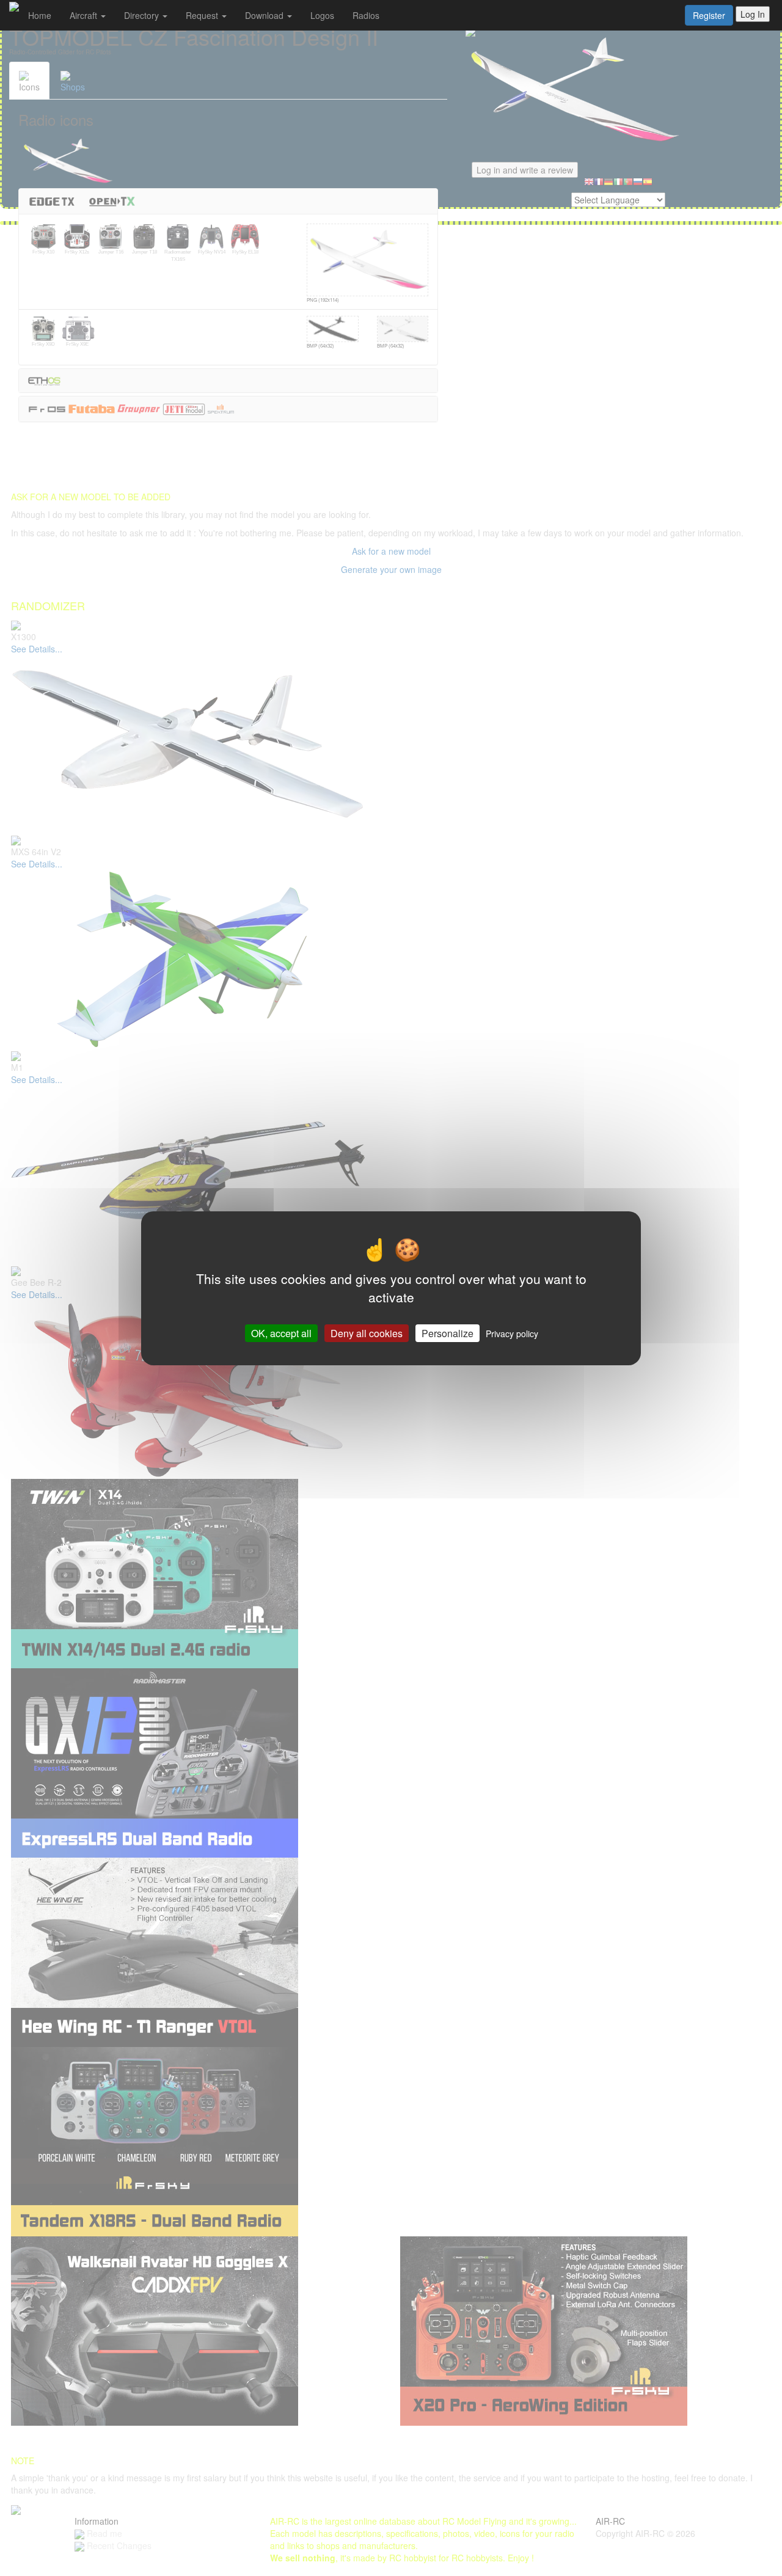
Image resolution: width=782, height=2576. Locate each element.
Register (709, 15)
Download (265, 15)
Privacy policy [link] (512, 1333)
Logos (322, 15)
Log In (753, 14)
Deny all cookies (367, 1333)
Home (40, 15)
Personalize (448, 1333)
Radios (366, 15)
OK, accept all (281, 1333)
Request (203, 15)
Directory (143, 15)
